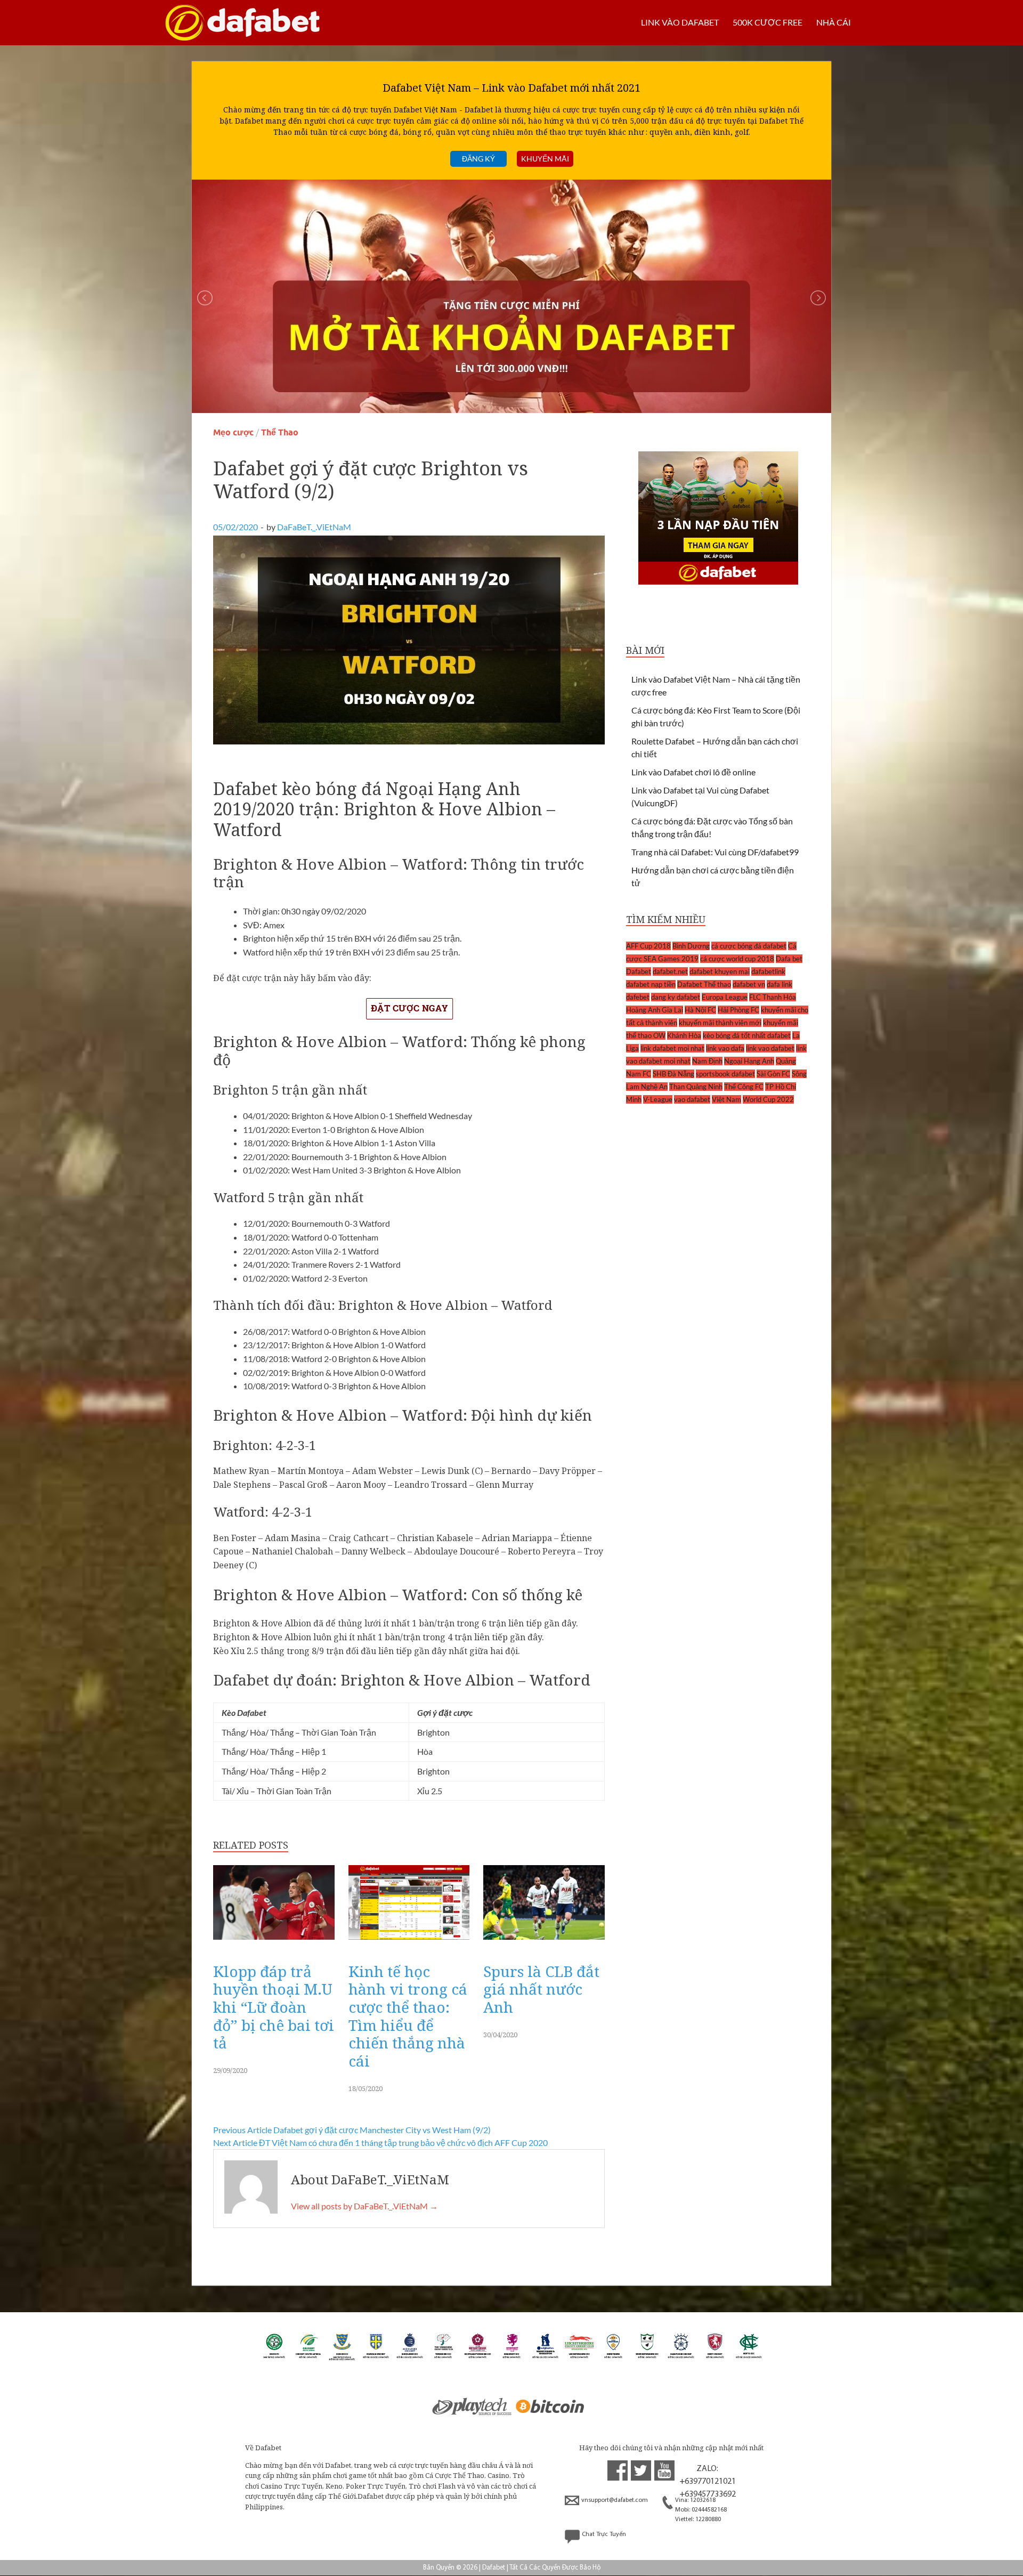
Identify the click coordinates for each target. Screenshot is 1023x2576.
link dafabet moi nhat (672, 1048)
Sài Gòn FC (773, 1074)
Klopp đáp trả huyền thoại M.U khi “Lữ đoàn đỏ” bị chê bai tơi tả (274, 2007)
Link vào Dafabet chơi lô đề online (693, 772)
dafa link (780, 984)
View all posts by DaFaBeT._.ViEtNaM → (364, 2206)
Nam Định (707, 1061)
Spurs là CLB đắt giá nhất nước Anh (541, 1989)
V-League (658, 1099)
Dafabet (639, 971)
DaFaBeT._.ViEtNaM (314, 527)
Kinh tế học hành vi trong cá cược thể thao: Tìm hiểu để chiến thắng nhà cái (408, 2016)
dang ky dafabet (676, 997)
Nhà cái (834, 22)
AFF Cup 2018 (648, 946)
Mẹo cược (233, 432)
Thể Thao (280, 432)
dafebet (638, 997)
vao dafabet (692, 1099)
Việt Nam (726, 1099)
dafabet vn (749, 984)
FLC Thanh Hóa (773, 997)
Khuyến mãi (545, 159)
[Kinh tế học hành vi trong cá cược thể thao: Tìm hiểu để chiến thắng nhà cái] (409, 1943)
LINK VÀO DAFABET (680, 22)
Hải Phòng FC (738, 1010)
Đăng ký (478, 159)
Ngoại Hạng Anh (749, 1061)
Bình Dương (691, 946)
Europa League (725, 997)
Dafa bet (789, 959)
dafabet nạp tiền (651, 984)
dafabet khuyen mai (720, 971)
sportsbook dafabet (725, 1074)
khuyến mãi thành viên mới (720, 1023)
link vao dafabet (770, 1048)
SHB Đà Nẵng (673, 1074)
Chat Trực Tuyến (604, 2534)
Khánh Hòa (684, 1035)
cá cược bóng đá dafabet (749, 946)
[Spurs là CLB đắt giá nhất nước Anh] (544, 1943)
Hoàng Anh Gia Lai (655, 1010)
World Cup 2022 (768, 1099)
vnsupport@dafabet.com (615, 2500)
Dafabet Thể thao (704, 984)
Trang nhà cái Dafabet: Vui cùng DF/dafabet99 (715, 852)
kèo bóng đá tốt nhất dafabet (747, 1035)
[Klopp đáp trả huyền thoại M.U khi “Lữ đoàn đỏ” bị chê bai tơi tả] (274, 1943)
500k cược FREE (768, 22)
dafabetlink (768, 971)
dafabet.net (670, 971)
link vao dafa (725, 1048)
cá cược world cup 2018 (737, 959)
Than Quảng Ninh (696, 1087)
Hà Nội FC (700, 1010)
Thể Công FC (744, 1087)
